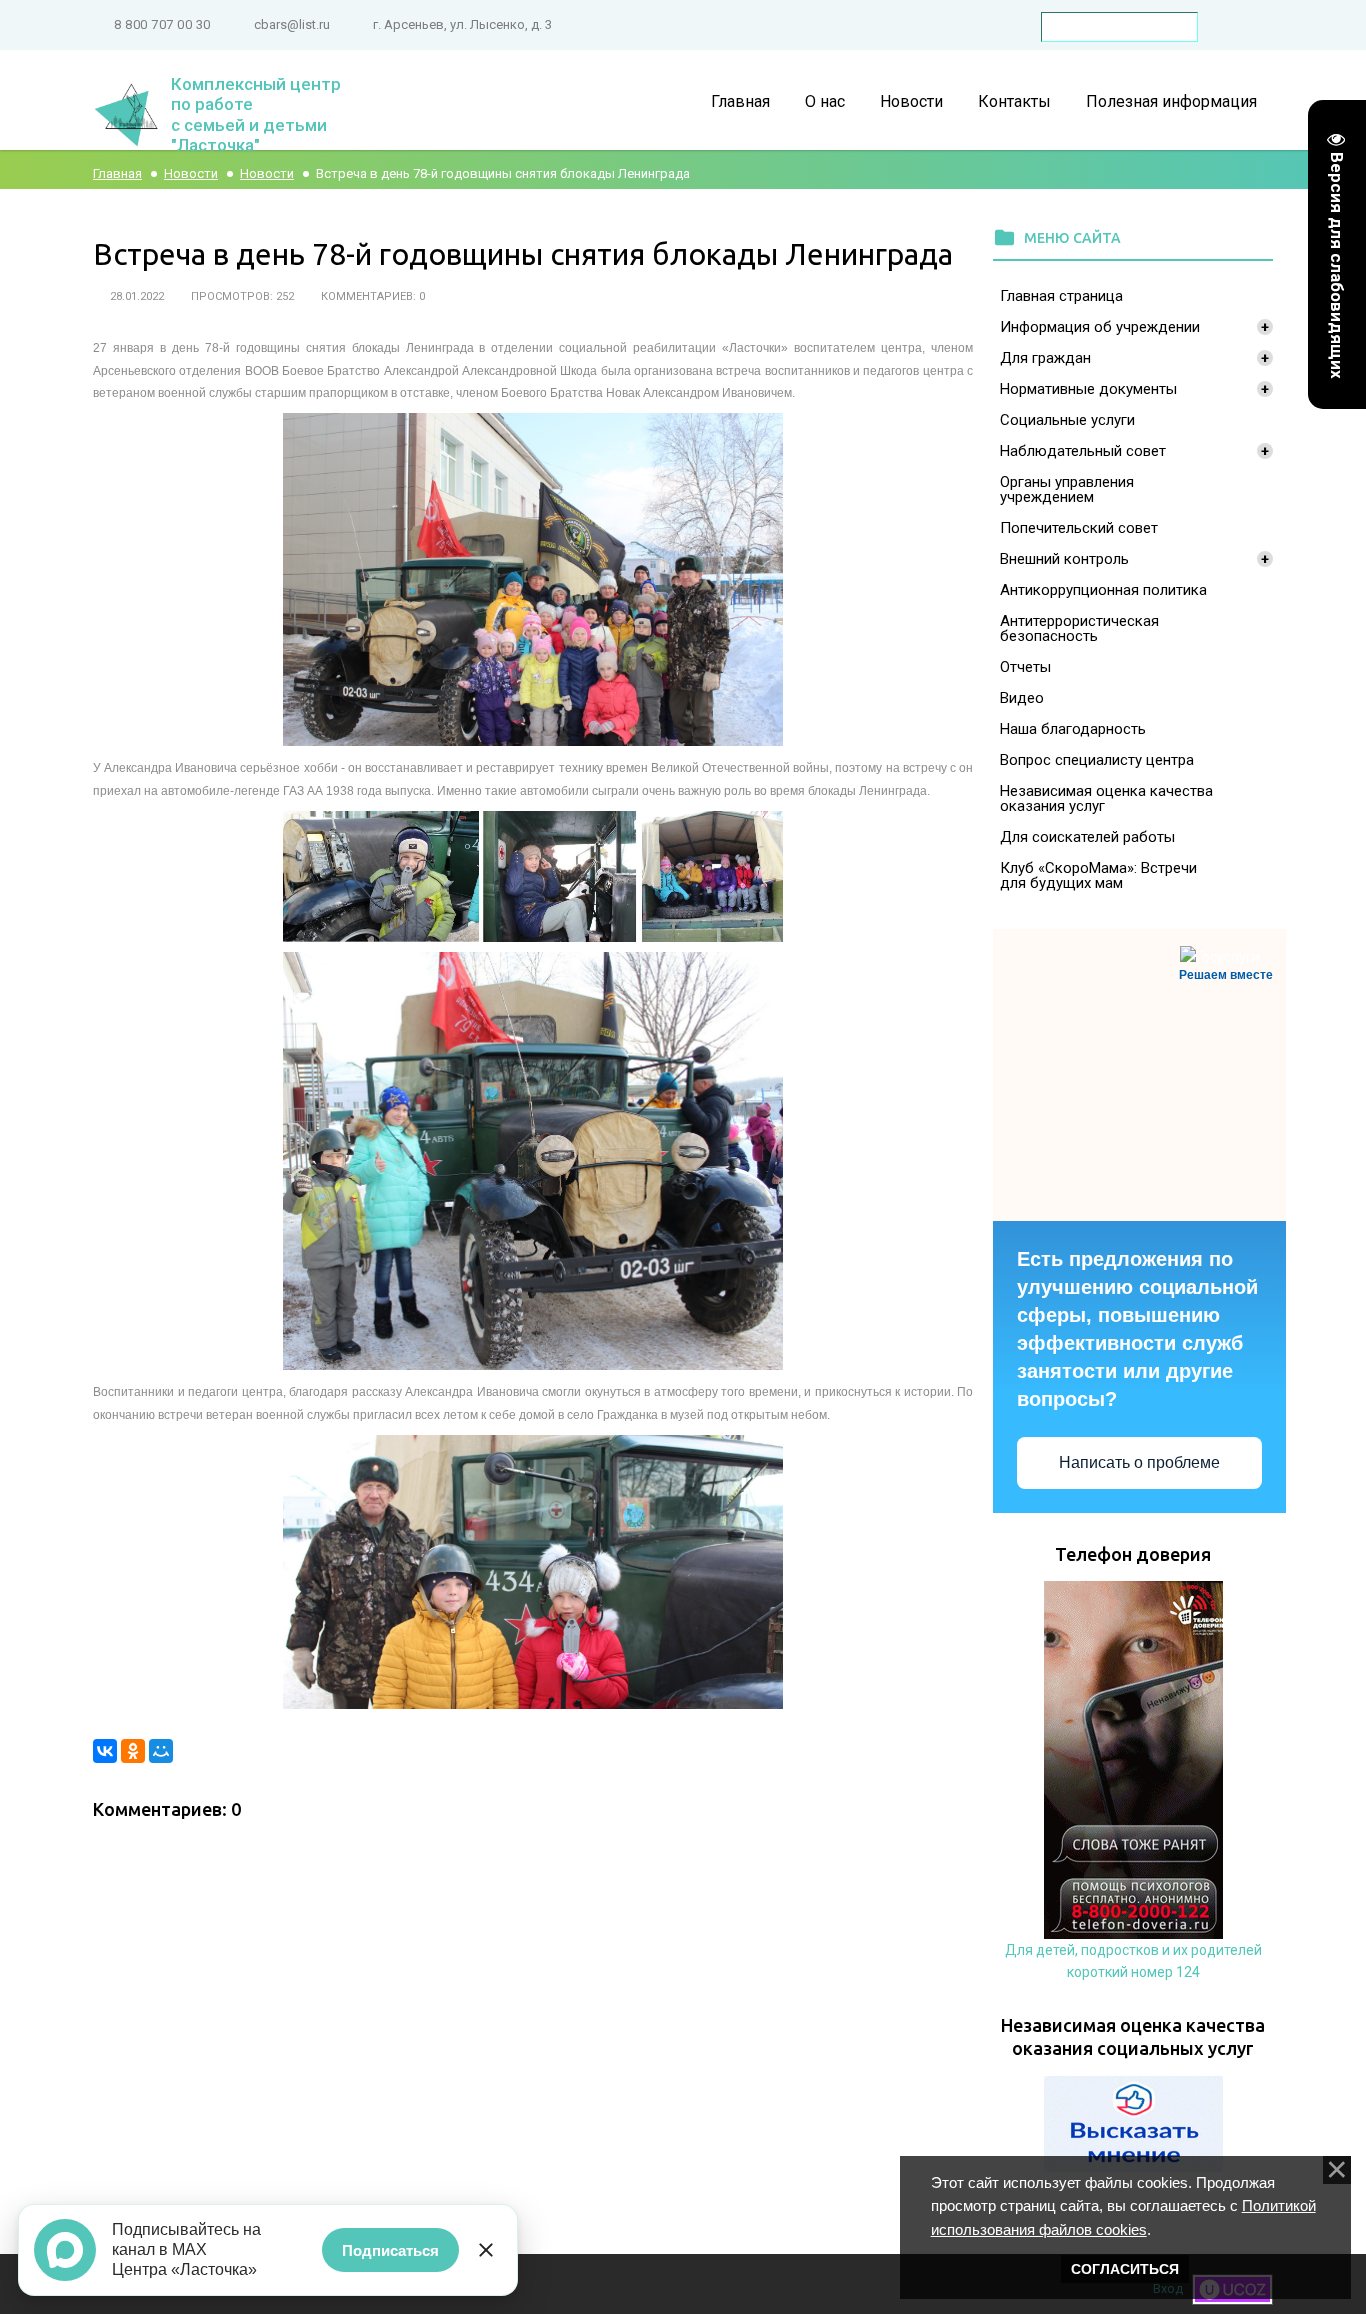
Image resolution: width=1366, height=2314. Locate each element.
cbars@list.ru (292, 24)
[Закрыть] (486, 2250)
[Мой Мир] (161, 1751)
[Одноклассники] (133, 1751)
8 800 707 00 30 (162, 24)
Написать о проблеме (1139, 1462)
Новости (191, 173)
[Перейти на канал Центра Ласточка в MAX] (65, 2250)
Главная (117, 173)
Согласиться (1125, 2269)
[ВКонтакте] (105, 1751)
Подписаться (390, 2250)
